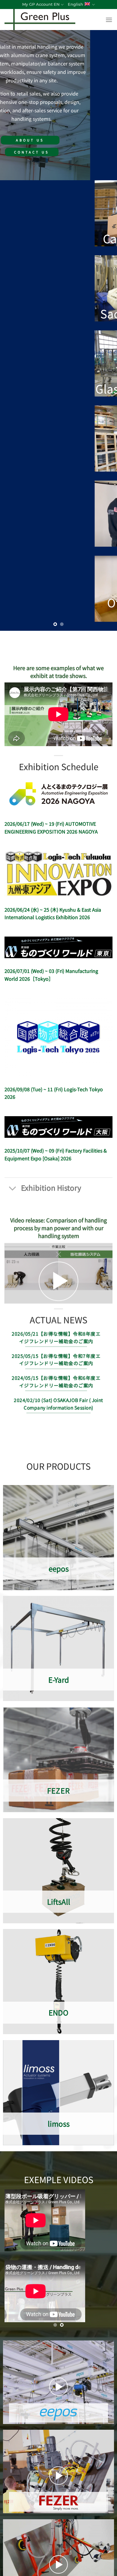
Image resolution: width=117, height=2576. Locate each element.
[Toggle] (13, 1189)
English (75, 4)
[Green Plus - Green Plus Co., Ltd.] (53, 20)
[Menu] (109, 20)
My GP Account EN (41, 4)
